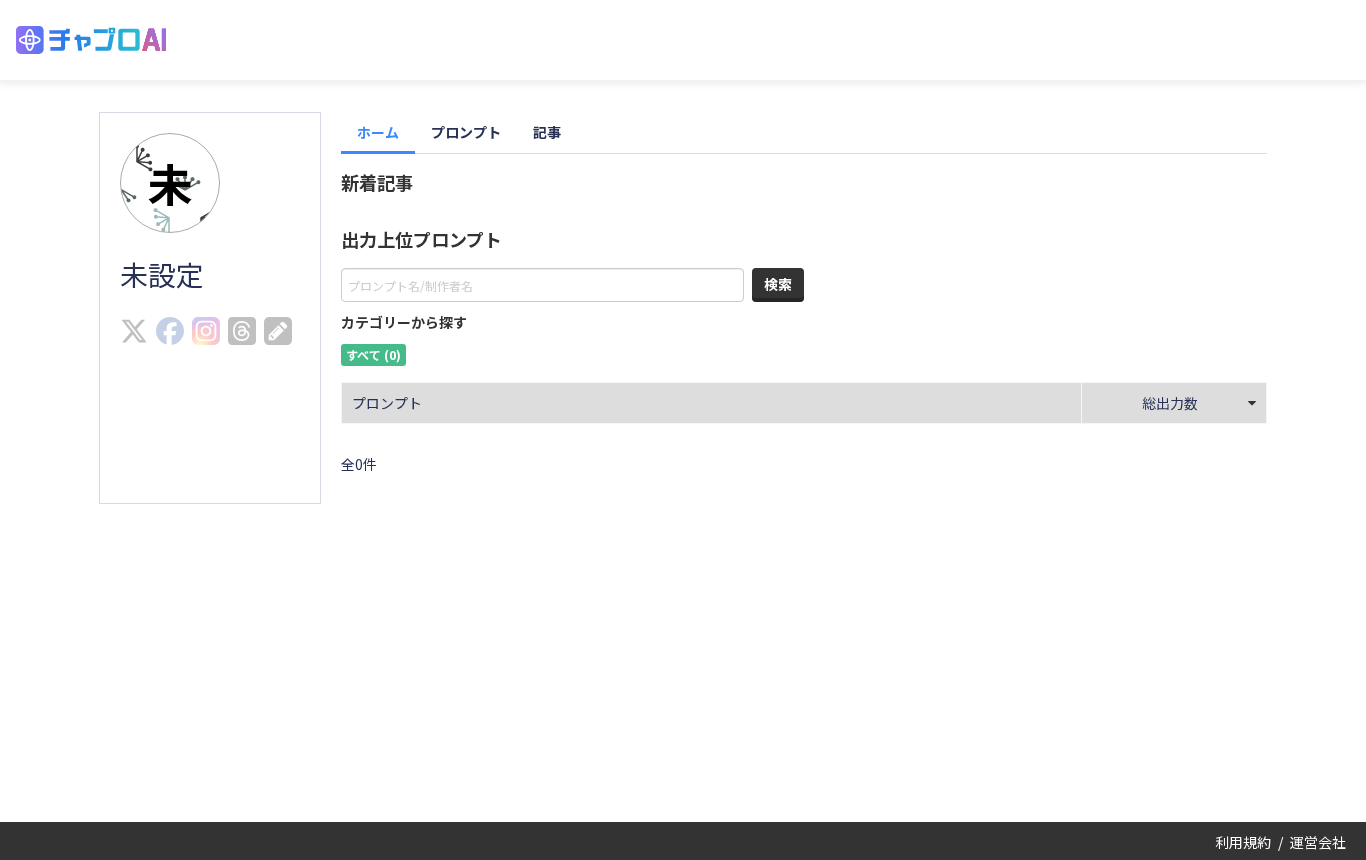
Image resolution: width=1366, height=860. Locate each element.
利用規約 (1243, 842)
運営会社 (1318, 842)
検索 (778, 284)
